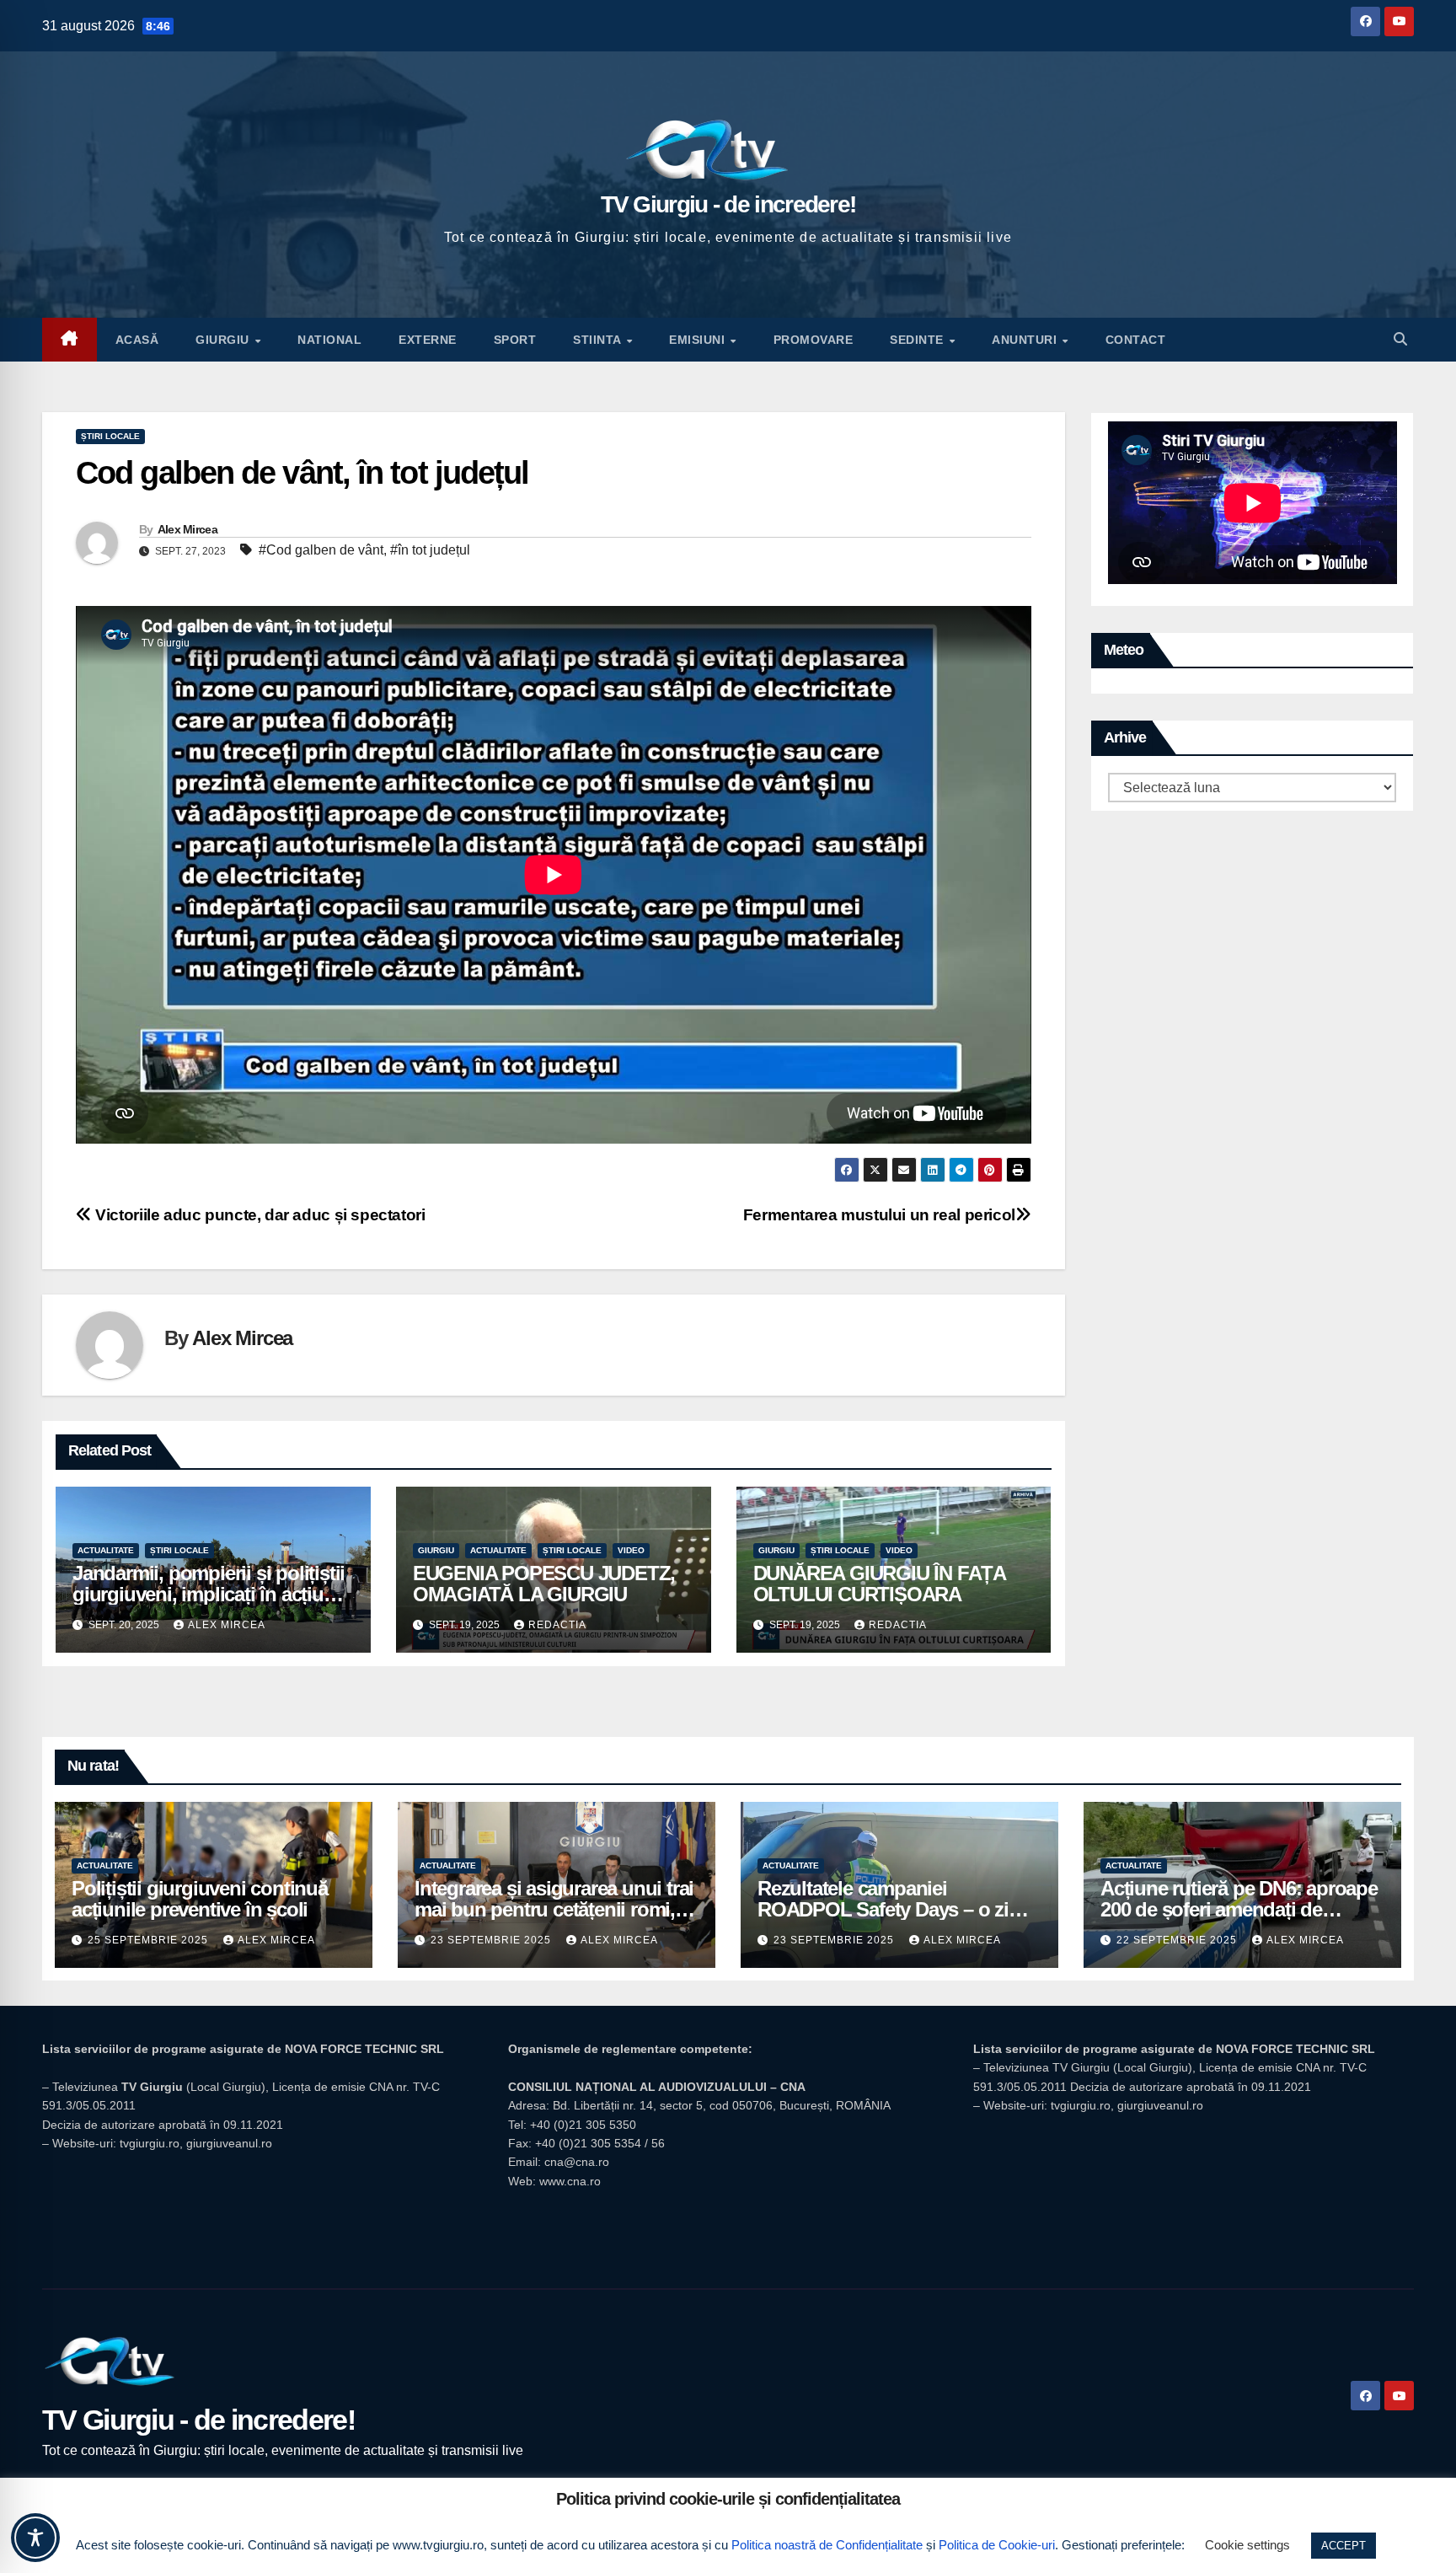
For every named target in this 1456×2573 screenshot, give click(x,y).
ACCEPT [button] (1344, 2546)
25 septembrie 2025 (150, 1940)
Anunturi (1026, 340)
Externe (428, 340)
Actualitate (106, 1550)
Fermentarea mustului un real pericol (879, 1215)
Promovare (814, 340)
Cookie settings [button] (1247, 2545)
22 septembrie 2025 (1178, 1940)
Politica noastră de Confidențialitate (827, 2545)
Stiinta (599, 340)
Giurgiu (224, 340)
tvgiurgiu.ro (150, 2143)
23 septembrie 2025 (492, 1940)
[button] (1400, 339)
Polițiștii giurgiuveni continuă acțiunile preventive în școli (200, 1899)
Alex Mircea (187, 529)
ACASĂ (137, 340)
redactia (557, 1625)
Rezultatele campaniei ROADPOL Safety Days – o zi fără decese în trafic (883, 1909)
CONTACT (1136, 340)
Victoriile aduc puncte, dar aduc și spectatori (259, 1215)
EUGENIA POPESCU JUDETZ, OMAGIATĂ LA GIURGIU (544, 1584)
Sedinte (918, 340)
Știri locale (110, 436)
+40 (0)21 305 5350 (583, 2125)
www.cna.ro (570, 2181)
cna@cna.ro (577, 2162)
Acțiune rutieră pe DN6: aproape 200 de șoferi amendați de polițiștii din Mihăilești (1239, 1909)
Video (631, 1550)
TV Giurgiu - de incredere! (728, 204)
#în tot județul (430, 550)
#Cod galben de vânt (321, 550)
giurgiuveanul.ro (229, 2143)
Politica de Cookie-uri (997, 2545)
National (329, 340)
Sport (515, 340)
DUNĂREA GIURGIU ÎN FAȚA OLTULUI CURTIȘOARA (879, 1584)
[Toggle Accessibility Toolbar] (35, 2538)
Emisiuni (699, 340)
